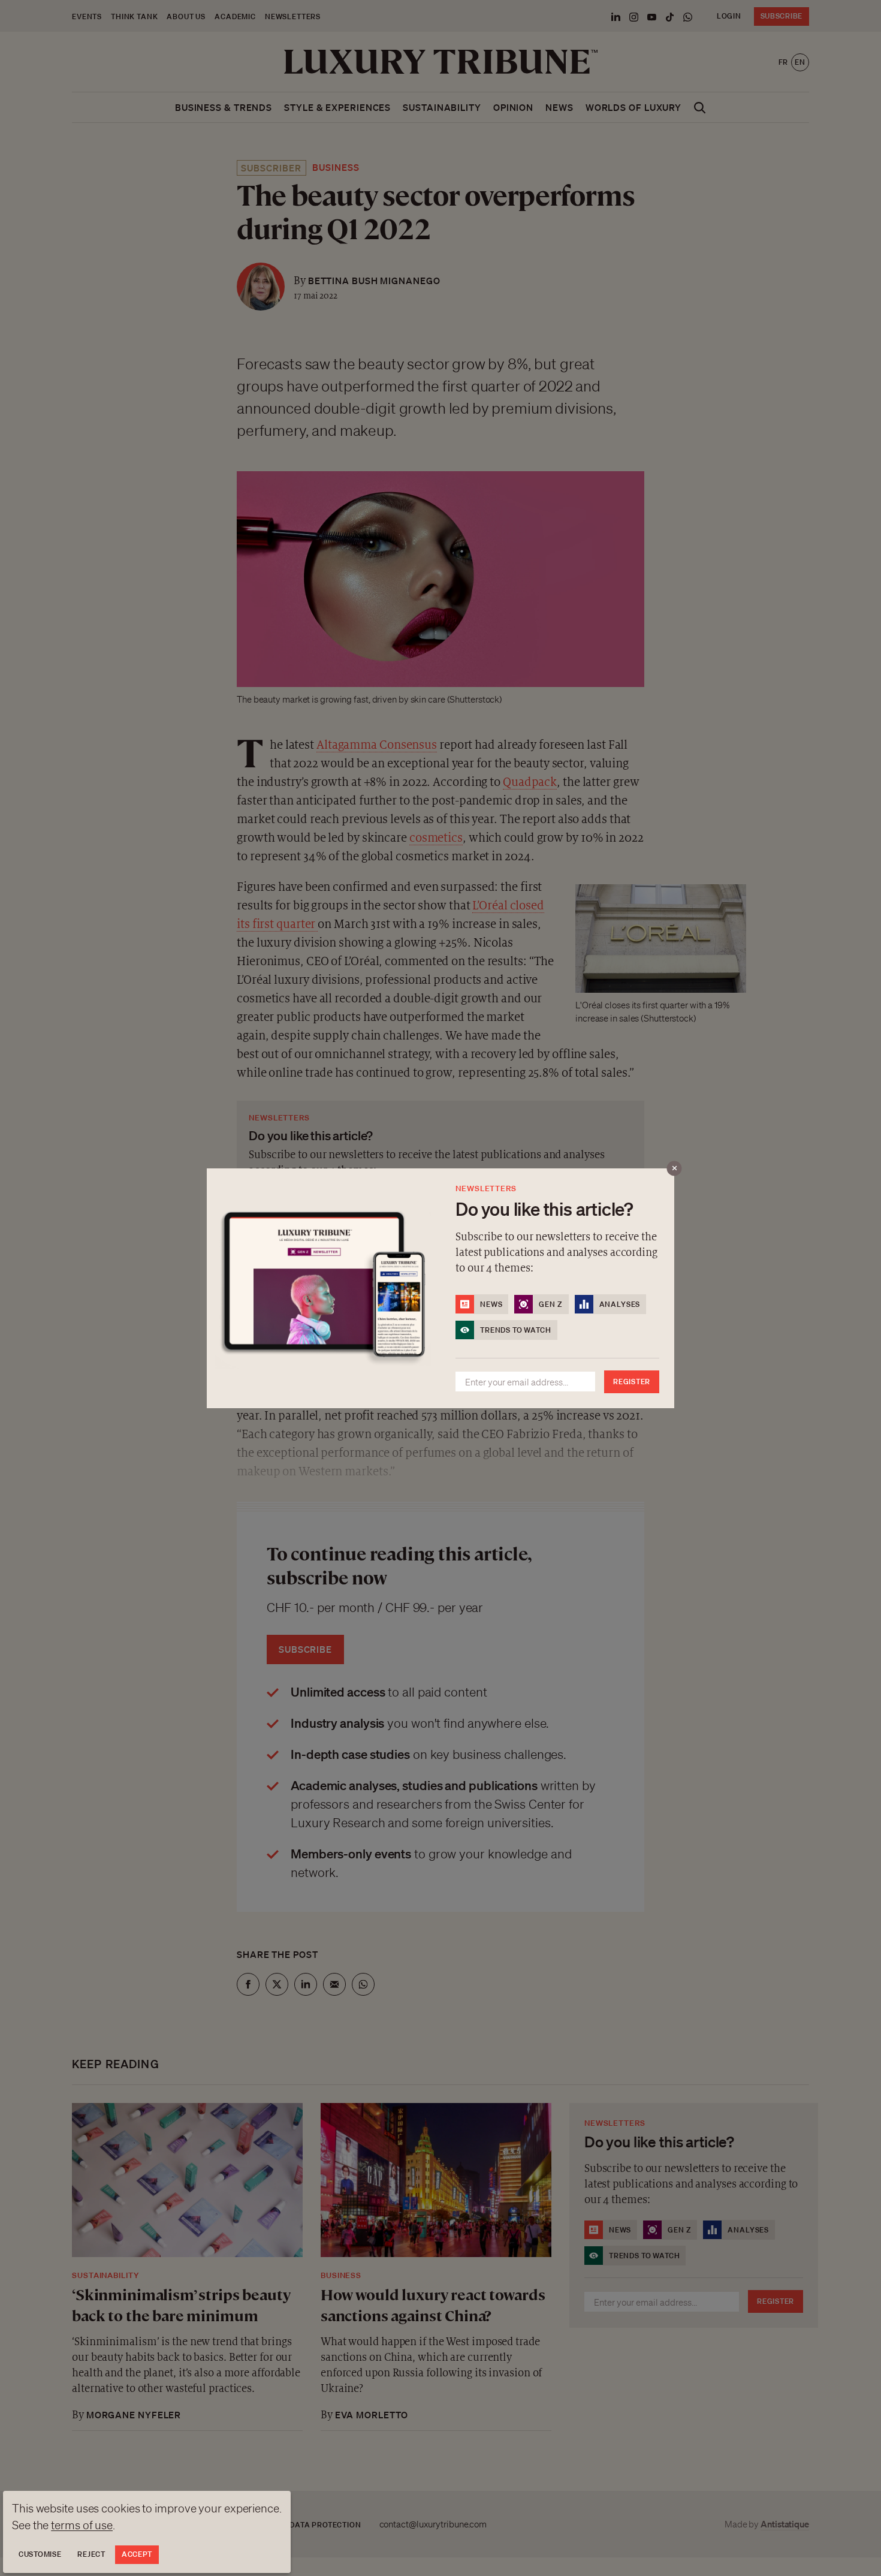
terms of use (82, 2525)
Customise (40, 2554)
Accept (137, 2554)
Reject (91, 2554)
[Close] (675, 1168)
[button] (441, 1288)
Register (632, 1382)
